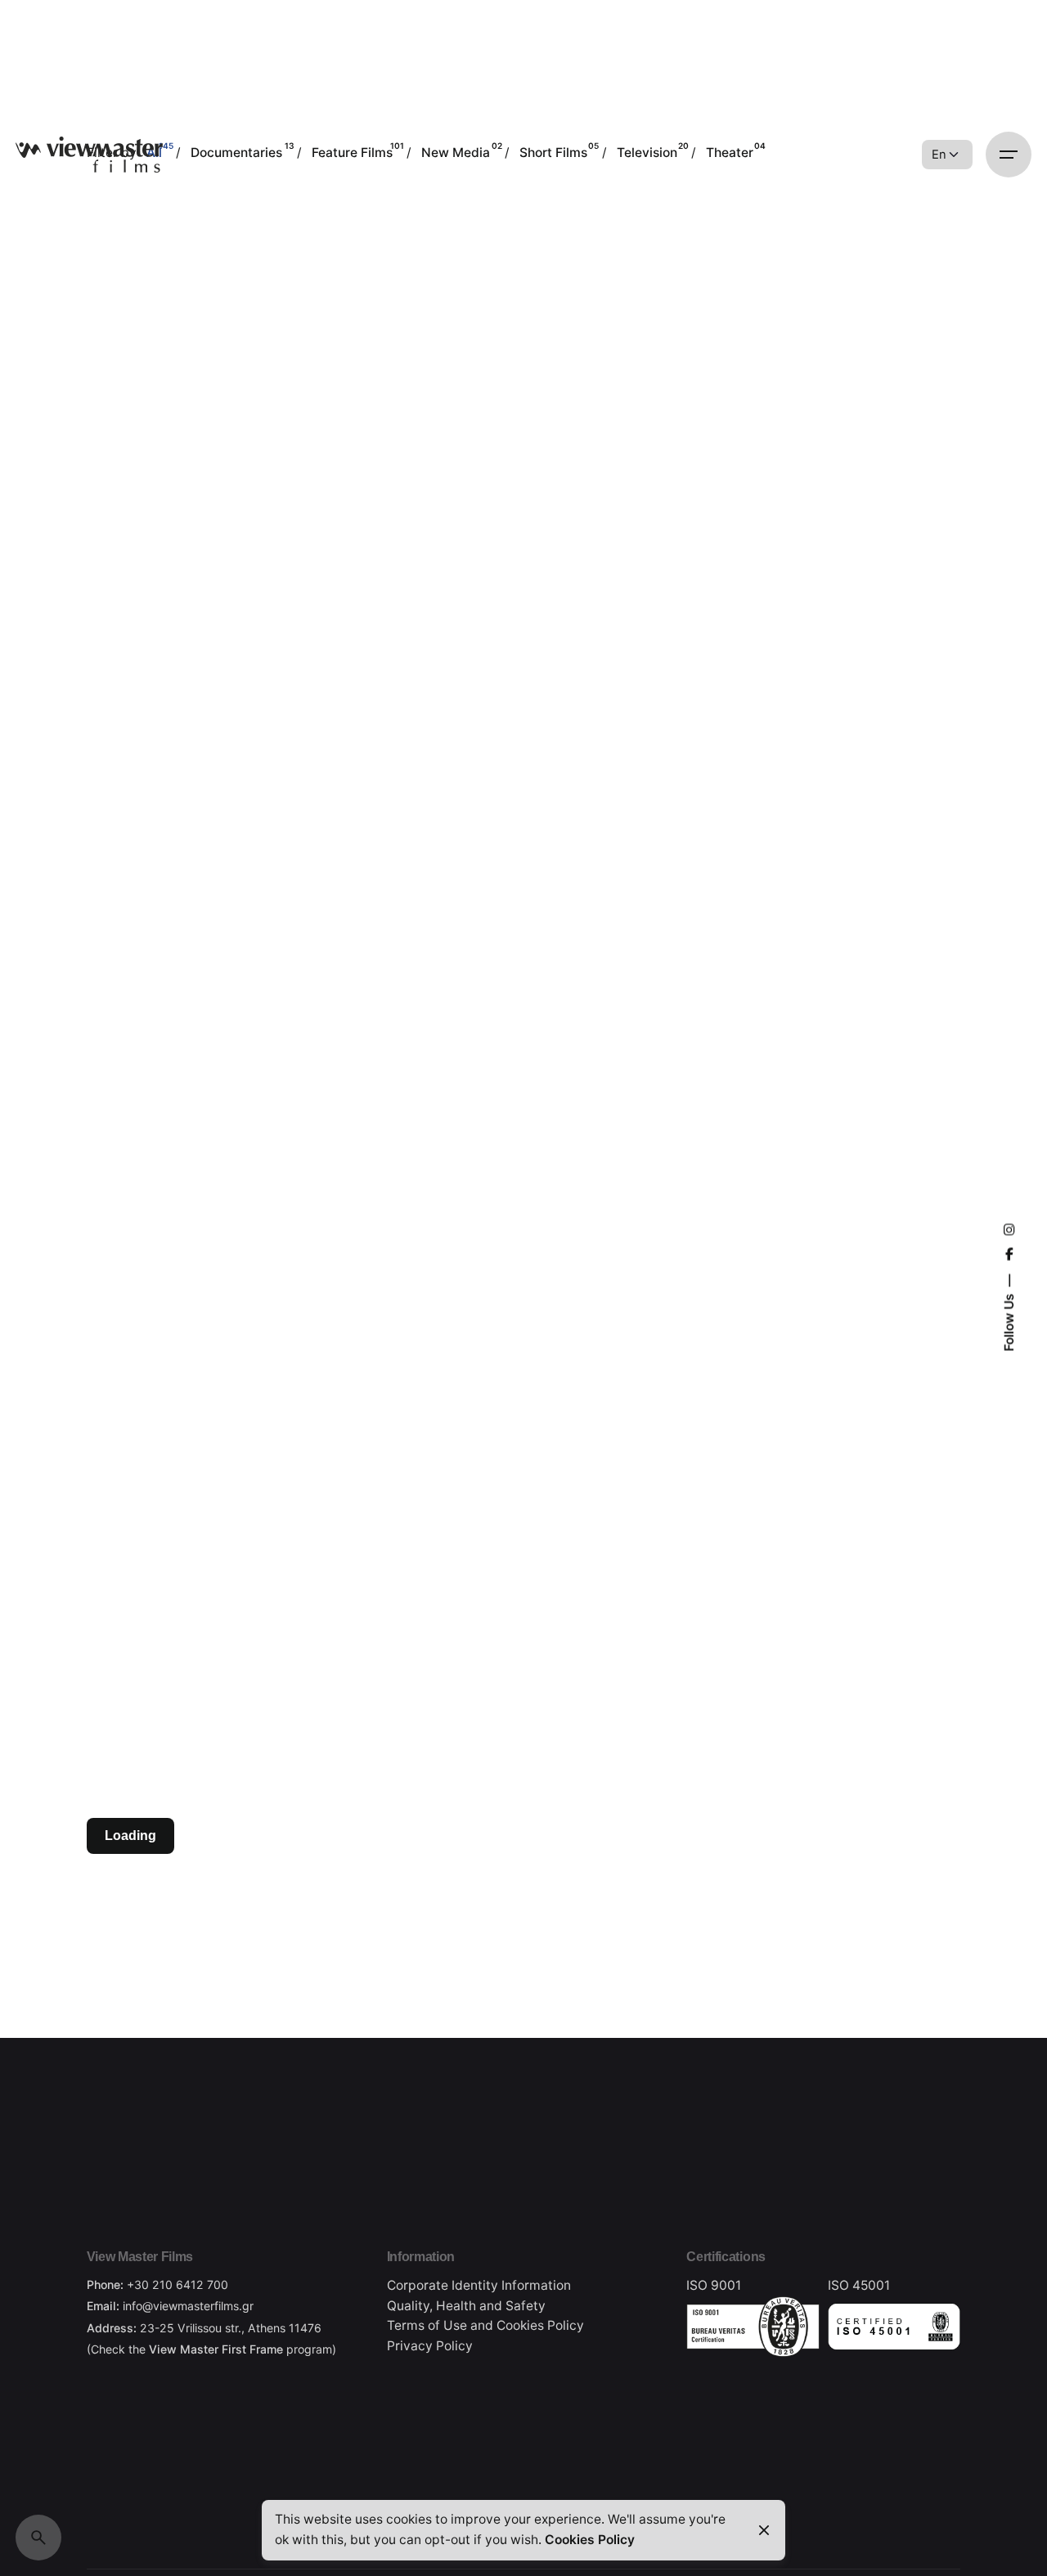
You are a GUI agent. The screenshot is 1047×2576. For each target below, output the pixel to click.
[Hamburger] (1009, 155)
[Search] (38, 2538)
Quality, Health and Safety (466, 2306)
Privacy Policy (430, 2346)
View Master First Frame (216, 2349)
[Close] (764, 2530)
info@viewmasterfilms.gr (188, 2306)
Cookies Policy (540, 2325)
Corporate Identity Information (479, 2285)
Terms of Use (427, 2325)
